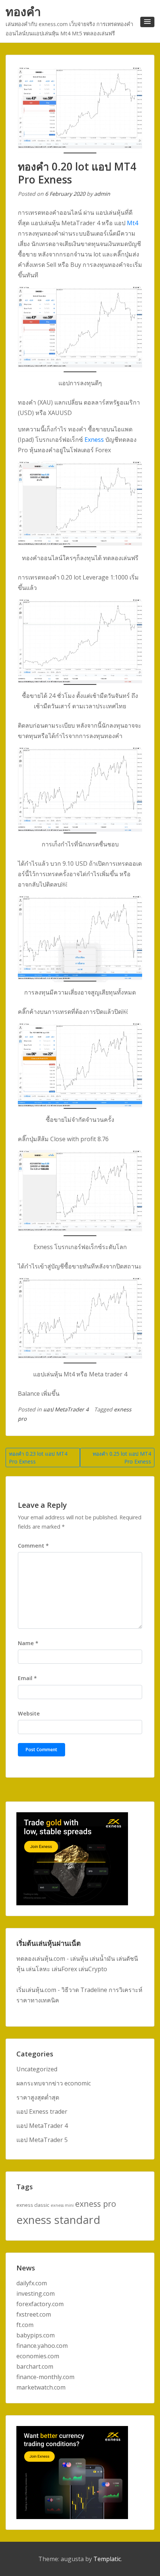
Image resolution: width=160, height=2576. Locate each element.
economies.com (38, 2356)
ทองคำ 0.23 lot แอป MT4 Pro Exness (38, 1458)
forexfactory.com (40, 2304)
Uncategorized (37, 2069)
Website (29, 1713)
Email (27, 1678)
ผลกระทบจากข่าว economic (54, 2083)
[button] (147, 22)
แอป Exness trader (42, 2111)
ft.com (25, 2325)
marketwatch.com (41, 2387)
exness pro (96, 2204)
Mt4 (132, 223)
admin (102, 194)
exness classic (33, 2205)
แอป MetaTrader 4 (66, 1409)
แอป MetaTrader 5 (42, 2140)
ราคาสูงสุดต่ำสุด (38, 2097)
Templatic (107, 2559)
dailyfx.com (32, 2283)
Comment (33, 1546)
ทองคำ (23, 11)
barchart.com (35, 2366)
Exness (94, 440)
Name (28, 1643)
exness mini (62, 2205)
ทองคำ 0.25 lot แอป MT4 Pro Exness (122, 1458)
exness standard (58, 2220)
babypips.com (36, 2335)
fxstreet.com (34, 2314)
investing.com (36, 2293)
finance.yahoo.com (42, 2346)
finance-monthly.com (45, 2377)
